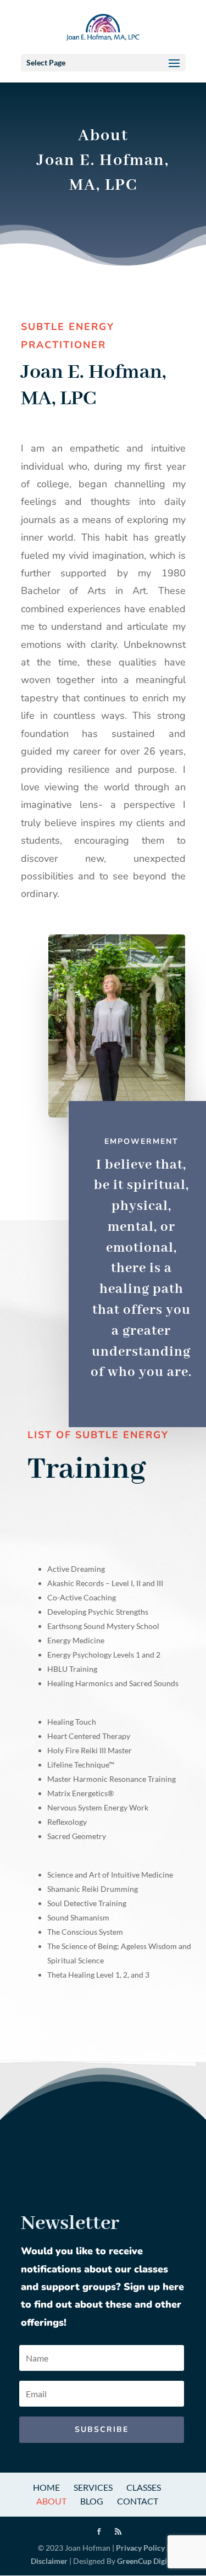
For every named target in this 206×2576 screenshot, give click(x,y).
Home (46, 2487)
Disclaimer (49, 2561)
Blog (92, 2501)
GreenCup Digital (146, 2561)
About (51, 2501)
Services (93, 2487)
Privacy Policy (140, 2548)
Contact (138, 2501)
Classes (144, 2487)
